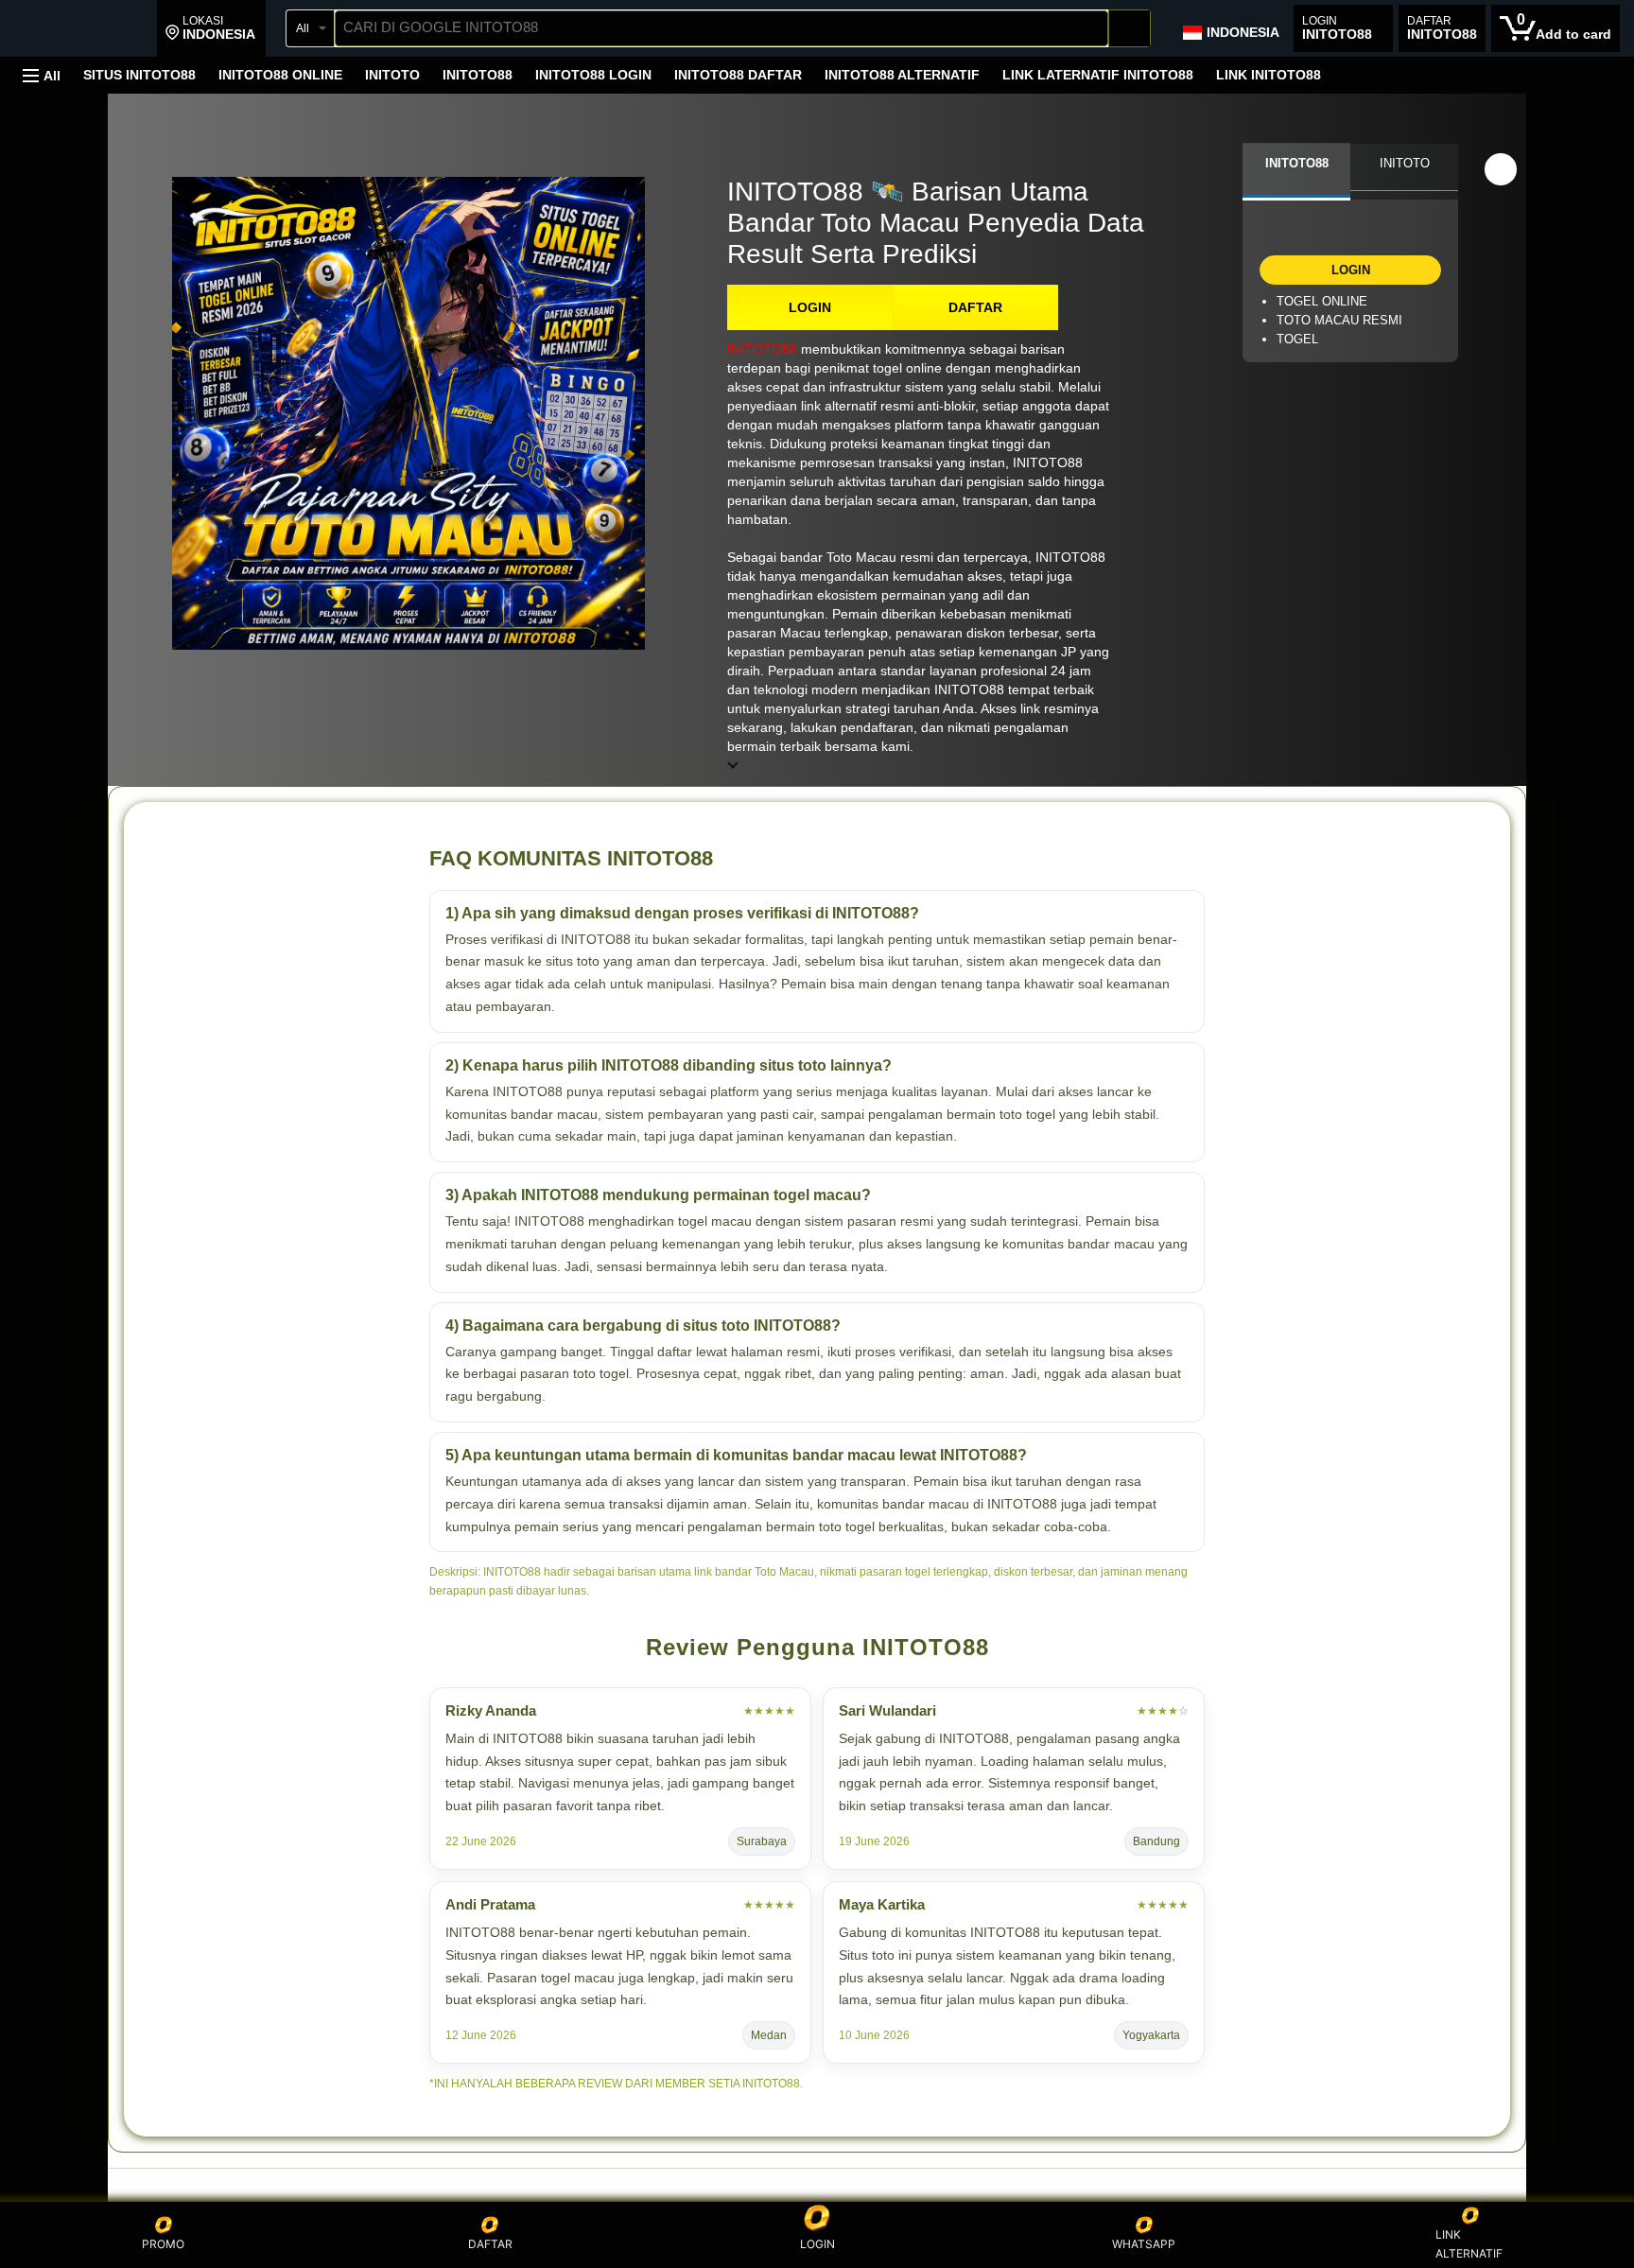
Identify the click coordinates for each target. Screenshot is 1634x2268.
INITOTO (392, 75)
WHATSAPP (1144, 2244)
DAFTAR (975, 307)
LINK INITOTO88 (1269, 75)
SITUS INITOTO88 (139, 75)
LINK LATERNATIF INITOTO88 (1098, 75)
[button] (210, 28)
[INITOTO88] (83, 30)
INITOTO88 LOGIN (593, 75)
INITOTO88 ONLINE (280, 75)
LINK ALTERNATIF (1469, 2244)
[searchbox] (721, 28)
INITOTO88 (478, 75)
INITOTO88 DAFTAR (738, 75)
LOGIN (810, 307)
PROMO (163, 2244)
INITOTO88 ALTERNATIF (902, 75)
